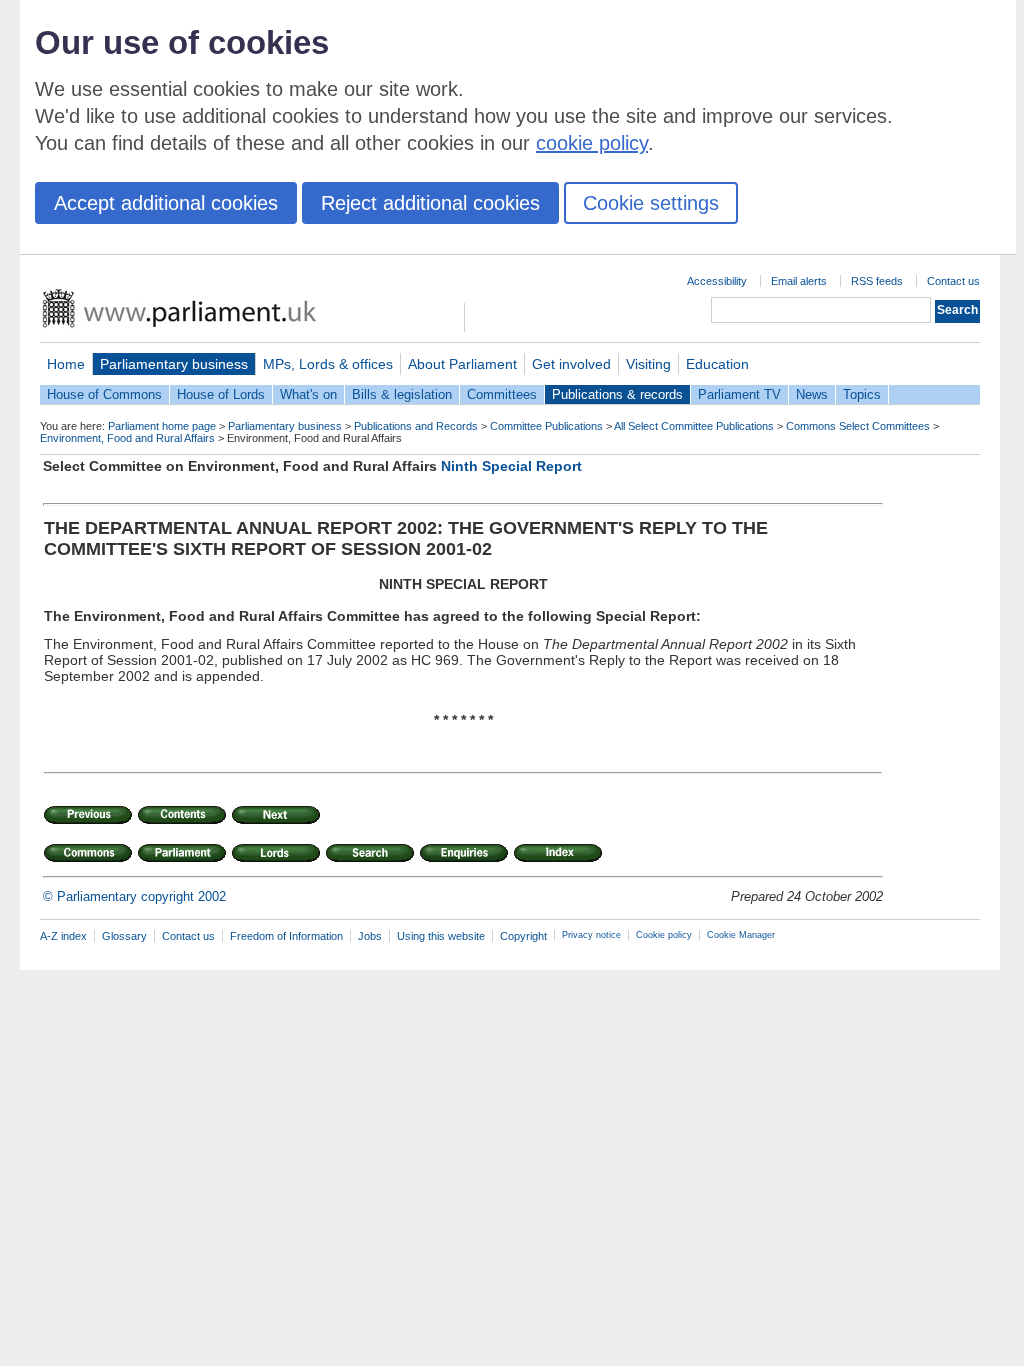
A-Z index (63, 936)
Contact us (953, 281)
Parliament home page (162, 426)
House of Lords (221, 394)
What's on (308, 394)
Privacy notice (591, 935)
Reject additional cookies (430, 203)
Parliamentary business (174, 364)
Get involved (571, 364)
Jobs (370, 936)
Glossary (124, 936)
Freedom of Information (286, 936)
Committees (502, 394)
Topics (862, 394)
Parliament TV (739, 394)
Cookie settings (651, 203)
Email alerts (799, 281)
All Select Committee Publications (694, 426)
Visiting (648, 364)
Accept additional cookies (166, 203)
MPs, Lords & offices (328, 364)
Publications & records (617, 394)
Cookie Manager (741, 935)
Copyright (523, 936)
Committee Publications (546, 426)
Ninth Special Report (511, 466)
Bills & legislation (402, 394)
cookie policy (592, 143)
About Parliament (462, 364)
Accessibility (717, 281)
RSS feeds (877, 281)
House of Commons (104, 394)
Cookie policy (664, 935)
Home (66, 364)
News (812, 394)
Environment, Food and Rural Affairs (127, 438)
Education (717, 364)
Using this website (441, 936)
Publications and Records (416, 426)
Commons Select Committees (858, 426)
